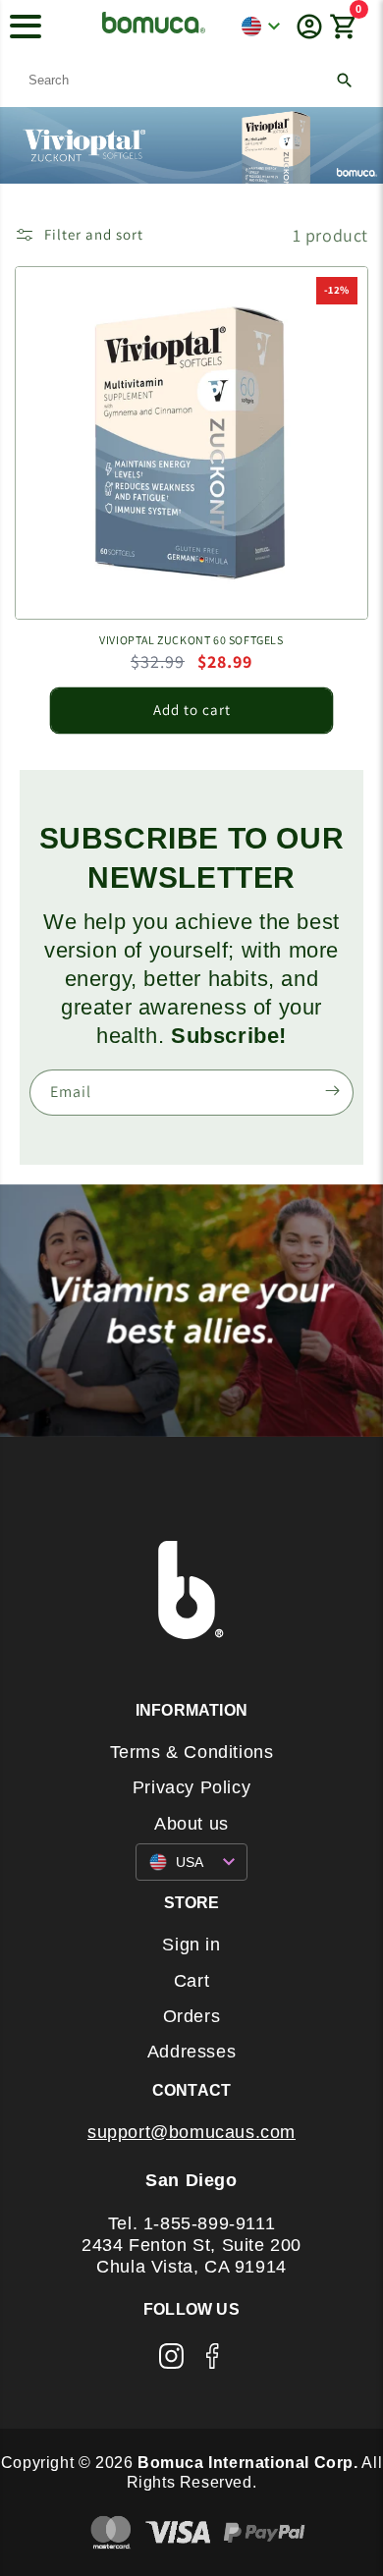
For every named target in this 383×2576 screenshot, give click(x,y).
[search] (191, 80)
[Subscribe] (332, 1091)
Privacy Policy (191, 1787)
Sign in (191, 1945)
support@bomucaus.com (191, 2132)
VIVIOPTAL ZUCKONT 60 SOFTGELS (191, 640)
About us (191, 1824)
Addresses (191, 2052)
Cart (191, 1981)
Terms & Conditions (192, 1752)
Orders (192, 2016)
